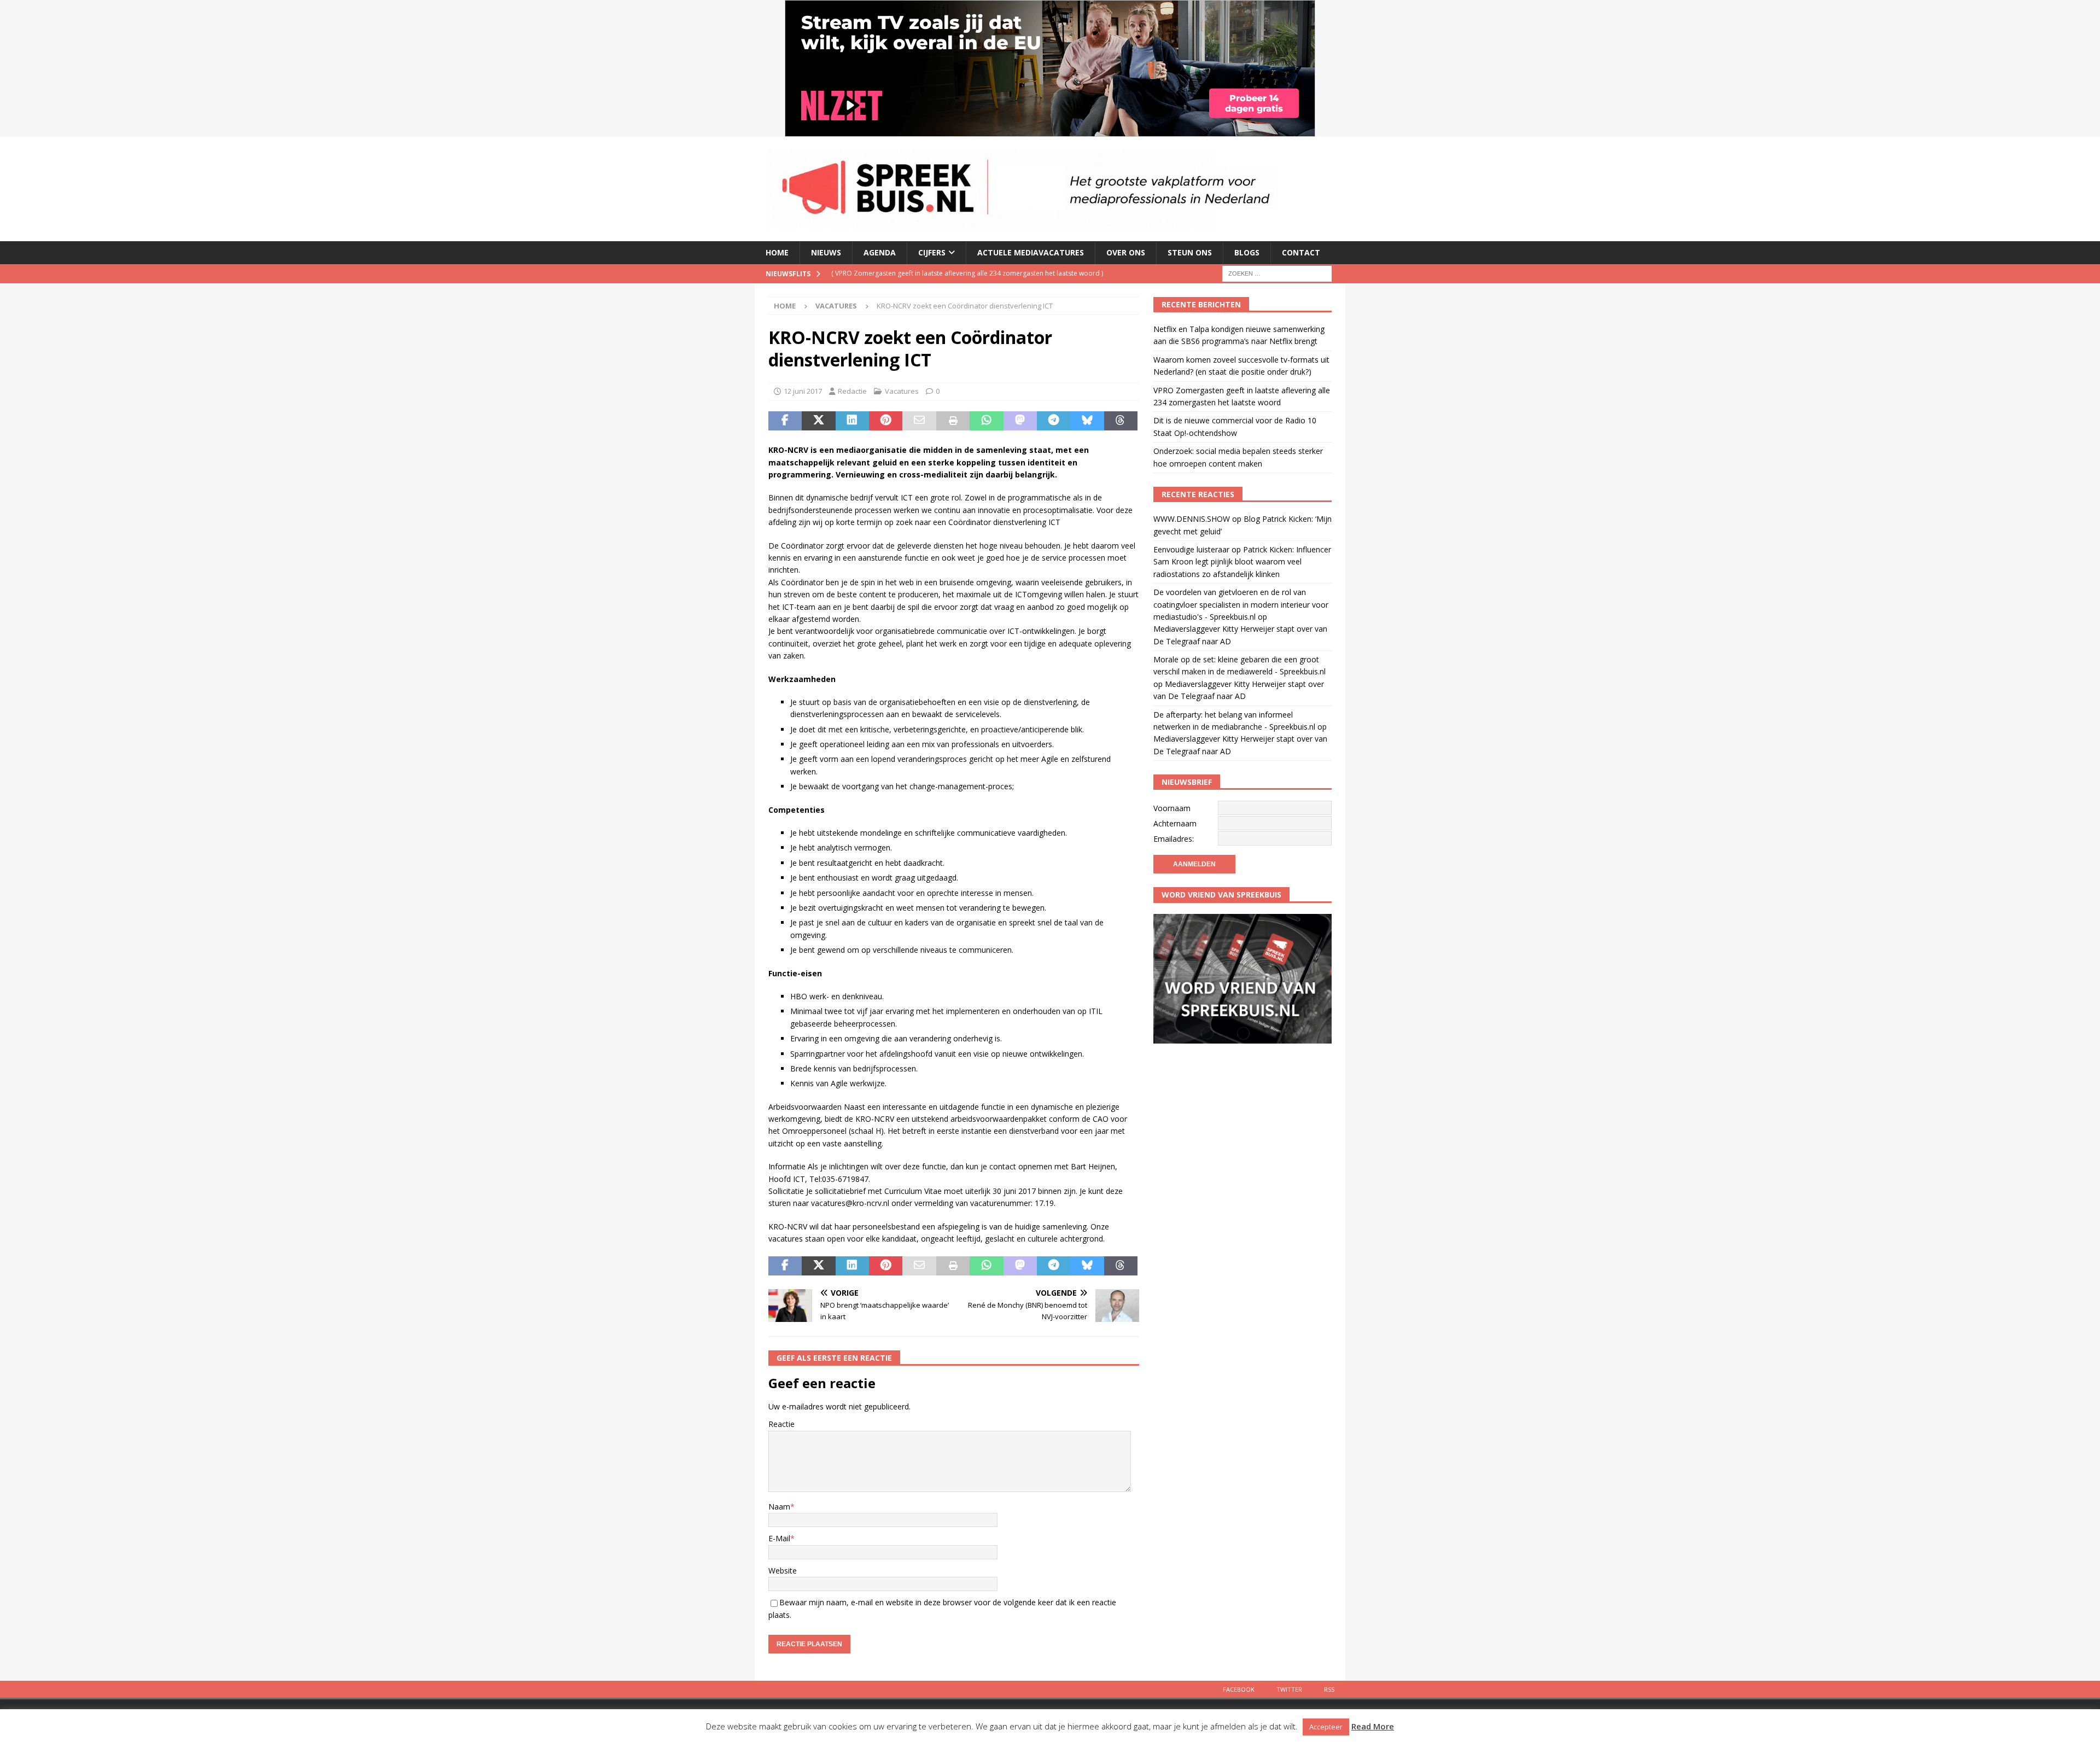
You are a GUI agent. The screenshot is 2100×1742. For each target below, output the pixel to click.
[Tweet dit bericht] (818, 421)
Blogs (1247, 252)
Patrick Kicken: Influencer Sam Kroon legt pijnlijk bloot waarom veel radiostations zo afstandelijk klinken (1242, 562)
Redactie (852, 391)
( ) (943, 281)
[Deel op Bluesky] (1087, 421)
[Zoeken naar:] (1277, 273)
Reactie (781, 1424)
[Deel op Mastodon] (1020, 421)
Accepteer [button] (1326, 1727)
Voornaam (1172, 808)
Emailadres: (1174, 839)
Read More (1373, 1726)
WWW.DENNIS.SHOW (1192, 519)
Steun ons (1190, 252)
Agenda (880, 252)
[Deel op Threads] (1121, 421)
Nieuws (826, 252)
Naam (779, 1507)
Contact (1301, 252)
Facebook (1239, 1689)
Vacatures (902, 391)
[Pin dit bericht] (886, 421)
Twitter (1289, 1689)
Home (777, 252)
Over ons (1126, 252)
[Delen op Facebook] (785, 421)
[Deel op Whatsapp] (986, 421)
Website (783, 1571)
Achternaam (1175, 823)
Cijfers (932, 252)
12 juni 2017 (803, 391)
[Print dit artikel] (953, 421)
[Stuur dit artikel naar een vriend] (919, 421)
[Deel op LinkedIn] (852, 421)
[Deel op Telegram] (1054, 421)
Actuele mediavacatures (1031, 252)
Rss (1329, 1689)
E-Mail (779, 1538)
